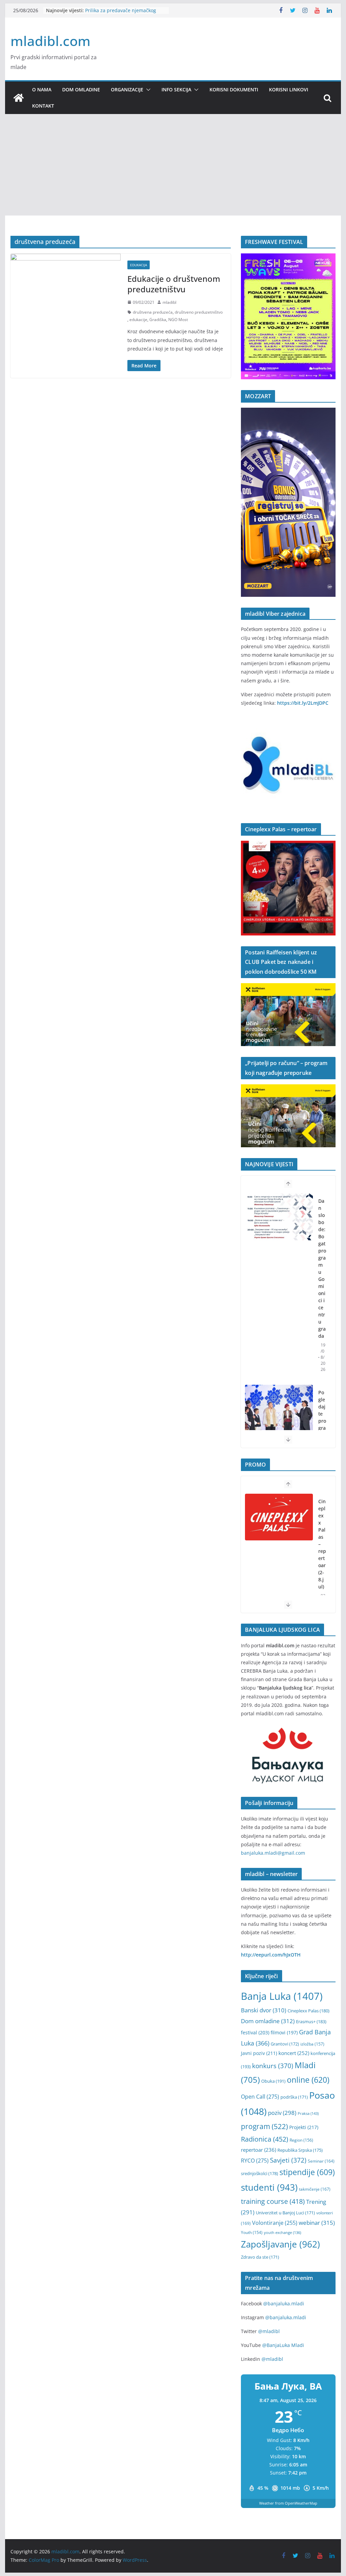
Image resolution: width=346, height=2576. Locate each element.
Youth (252, 2232)
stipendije (307, 2172)
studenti (269, 2187)
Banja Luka (282, 1996)
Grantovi (285, 2044)
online (308, 2080)
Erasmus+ (311, 2021)
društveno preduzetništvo (199, 312)
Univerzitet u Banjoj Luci (285, 2213)
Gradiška (158, 320)
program (264, 2126)
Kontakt (43, 106)
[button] (147, 90)
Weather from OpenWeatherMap (288, 2503)
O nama (42, 89)
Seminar (321, 2161)
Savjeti (288, 2160)
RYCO (255, 2161)
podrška (294, 2097)
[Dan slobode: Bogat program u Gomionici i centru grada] (279, 1217)
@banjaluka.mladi (284, 2303)
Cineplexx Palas (308, 2011)
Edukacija (139, 265)
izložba (312, 2044)
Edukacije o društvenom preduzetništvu (174, 284)
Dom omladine (81, 89)
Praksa (308, 2113)
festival (255, 2032)
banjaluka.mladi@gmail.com (273, 1853)
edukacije (138, 320)
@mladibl (269, 2331)
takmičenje (315, 2189)
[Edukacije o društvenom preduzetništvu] (66, 283)
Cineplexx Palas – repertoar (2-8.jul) (322, 1544)
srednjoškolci (259, 2173)
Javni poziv (259, 2053)
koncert (294, 2053)
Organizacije (127, 89)
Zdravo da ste (260, 2257)
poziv (282, 2113)
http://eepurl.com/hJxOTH (271, 1955)
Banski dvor (264, 2010)
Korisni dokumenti (234, 89)
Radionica (265, 2139)
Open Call (260, 2097)
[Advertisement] (173, 165)
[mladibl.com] (19, 98)
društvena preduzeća (153, 312)
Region (301, 2140)
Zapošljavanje (280, 2244)
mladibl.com (51, 41)
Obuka (273, 2081)
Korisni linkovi (289, 89)
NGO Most (178, 320)
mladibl (169, 302)
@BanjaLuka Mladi (283, 2345)
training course (273, 2201)
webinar (317, 2222)
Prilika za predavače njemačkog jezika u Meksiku (121, 14)
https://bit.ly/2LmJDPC (303, 703)
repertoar (258, 2150)
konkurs (273, 2066)
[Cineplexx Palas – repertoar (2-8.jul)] (279, 1517)
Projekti (304, 2127)
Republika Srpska (300, 2150)
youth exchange (282, 2233)
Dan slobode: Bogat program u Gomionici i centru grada (322, 1268)
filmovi (284, 2032)
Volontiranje (275, 2223)
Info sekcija (176, 89)
